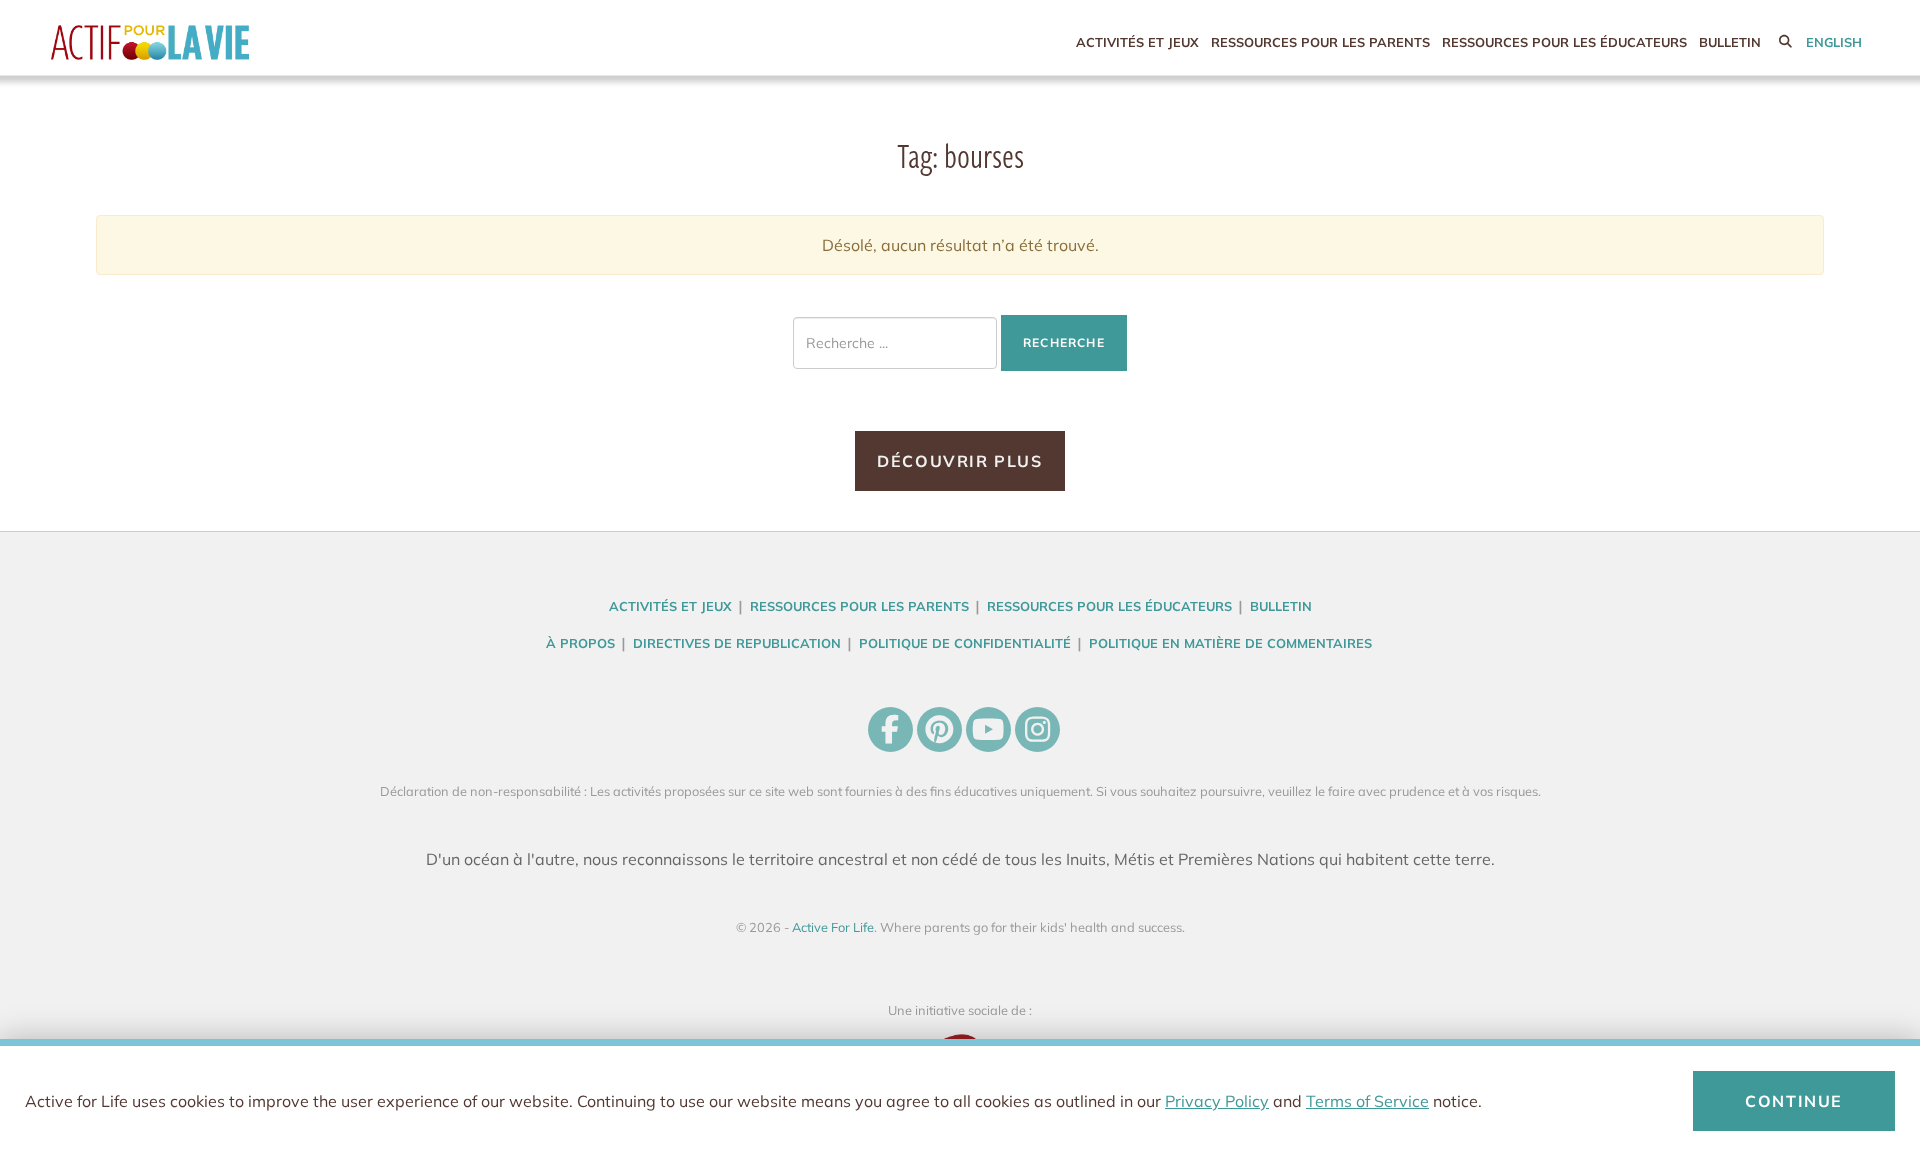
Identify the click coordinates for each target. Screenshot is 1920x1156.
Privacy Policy (1217, 1101)
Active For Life (191, 42)
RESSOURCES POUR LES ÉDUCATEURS (1564, 42)
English (1834, 42)
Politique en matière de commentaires (1230, 643)
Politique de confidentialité (965, 643)
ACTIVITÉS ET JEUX (1137, 42)
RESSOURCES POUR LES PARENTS (1320, 42)
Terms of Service (1367, 1101)
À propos (580, 643)
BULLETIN (1730, 42)
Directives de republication (737, 643)
